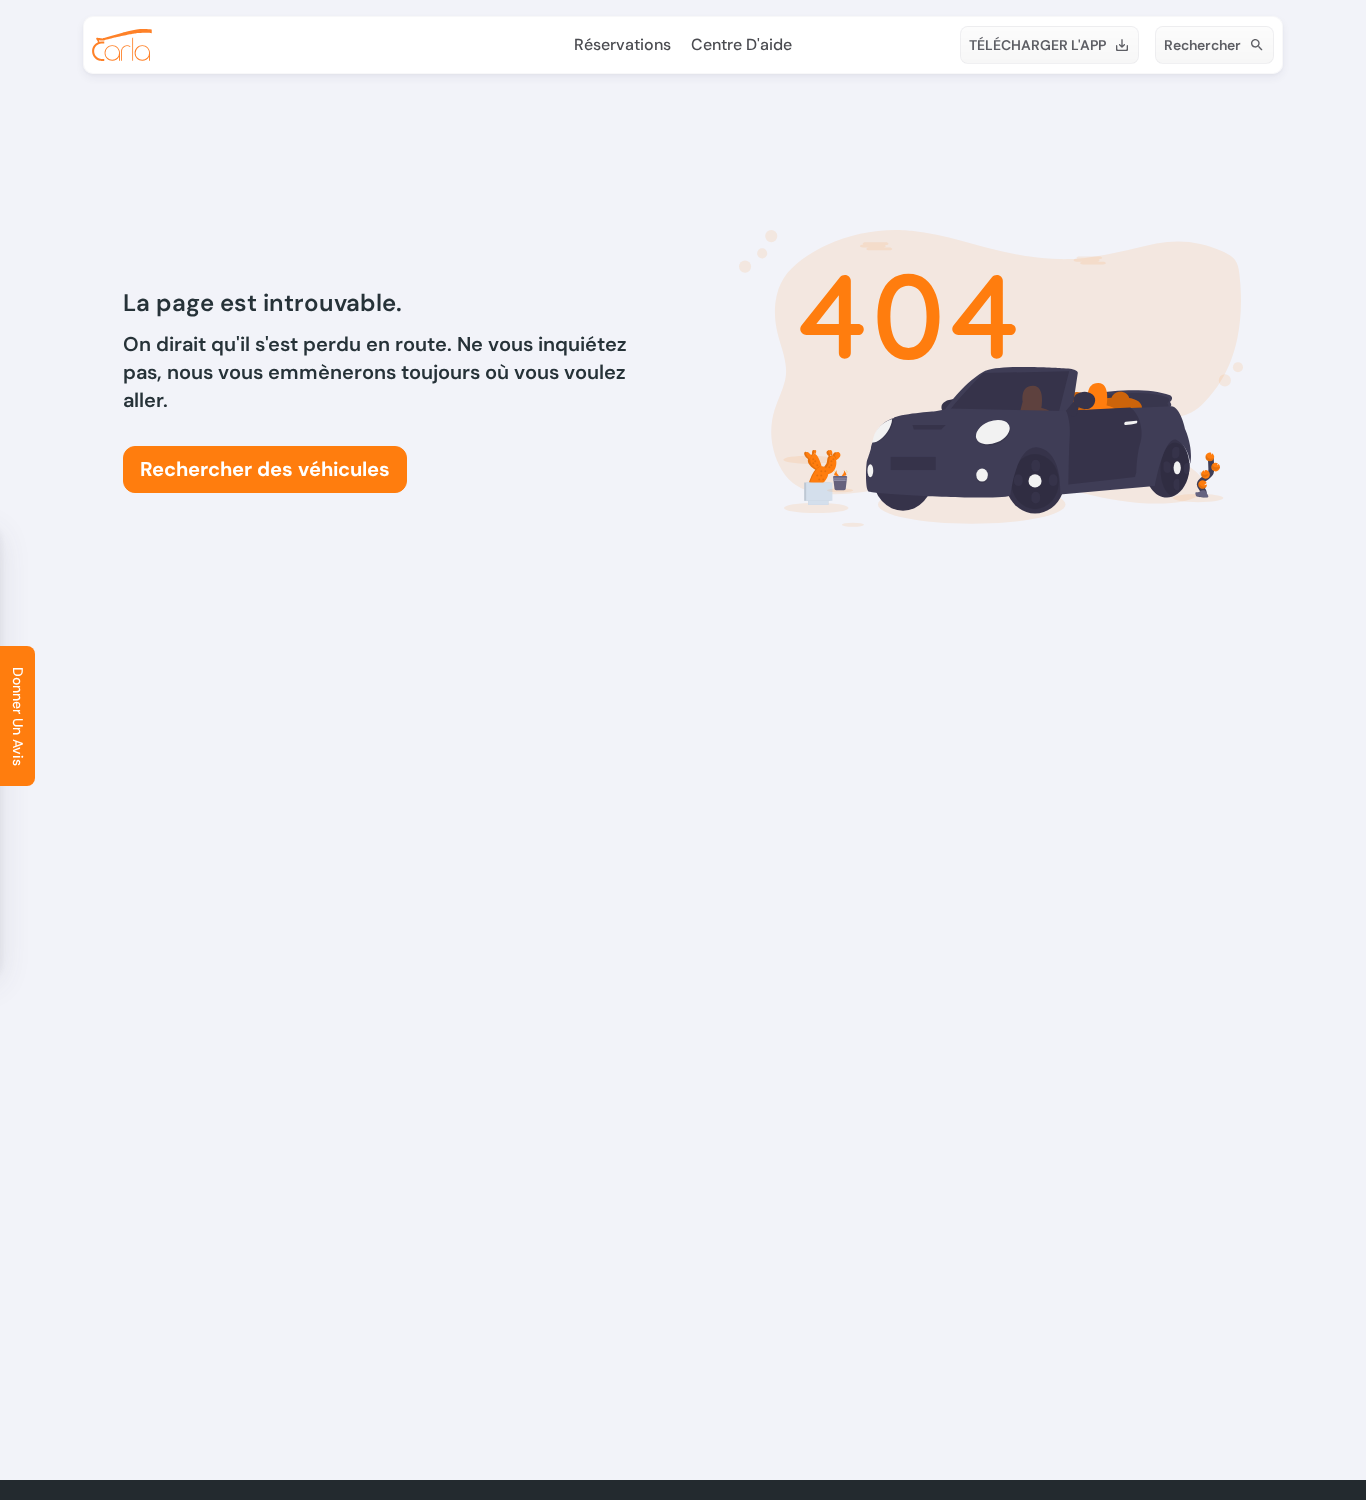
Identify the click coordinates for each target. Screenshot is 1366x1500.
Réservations (622, 44)
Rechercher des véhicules (265, 469)
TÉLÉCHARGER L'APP (1037, 45)
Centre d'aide (741, 44)
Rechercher (1202, 45)
